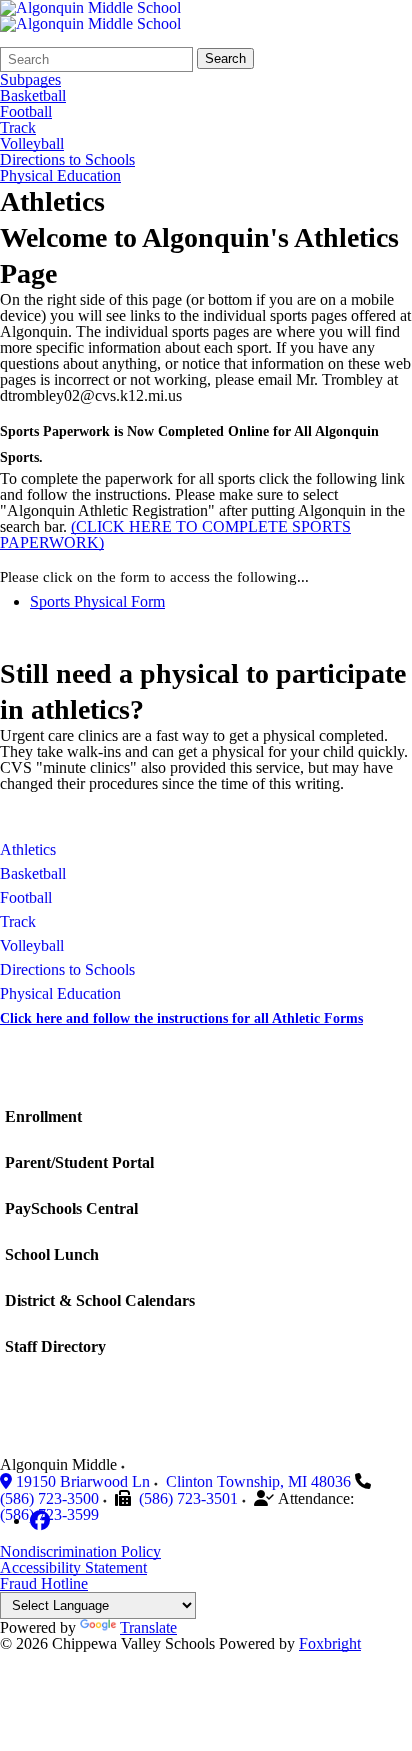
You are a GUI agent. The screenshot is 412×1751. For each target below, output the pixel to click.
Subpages (30, 80)
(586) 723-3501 (188, 1498)
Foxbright (330, 1643)
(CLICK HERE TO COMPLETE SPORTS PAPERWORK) (175, 534)
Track (18, 128)
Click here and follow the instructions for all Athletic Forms (181, 1018)
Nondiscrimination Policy (80, 1551)
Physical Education (60, 176)
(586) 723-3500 (49, 1498)
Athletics (28, 849)
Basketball (33, 96)
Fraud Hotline (44, 1583)
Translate (148, 1627)
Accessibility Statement (73, 1567)
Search (225, 58)
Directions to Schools (67, 160)
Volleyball (32, 144)
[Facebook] (40, 1520)
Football (26, 112)
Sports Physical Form (97, 601)
